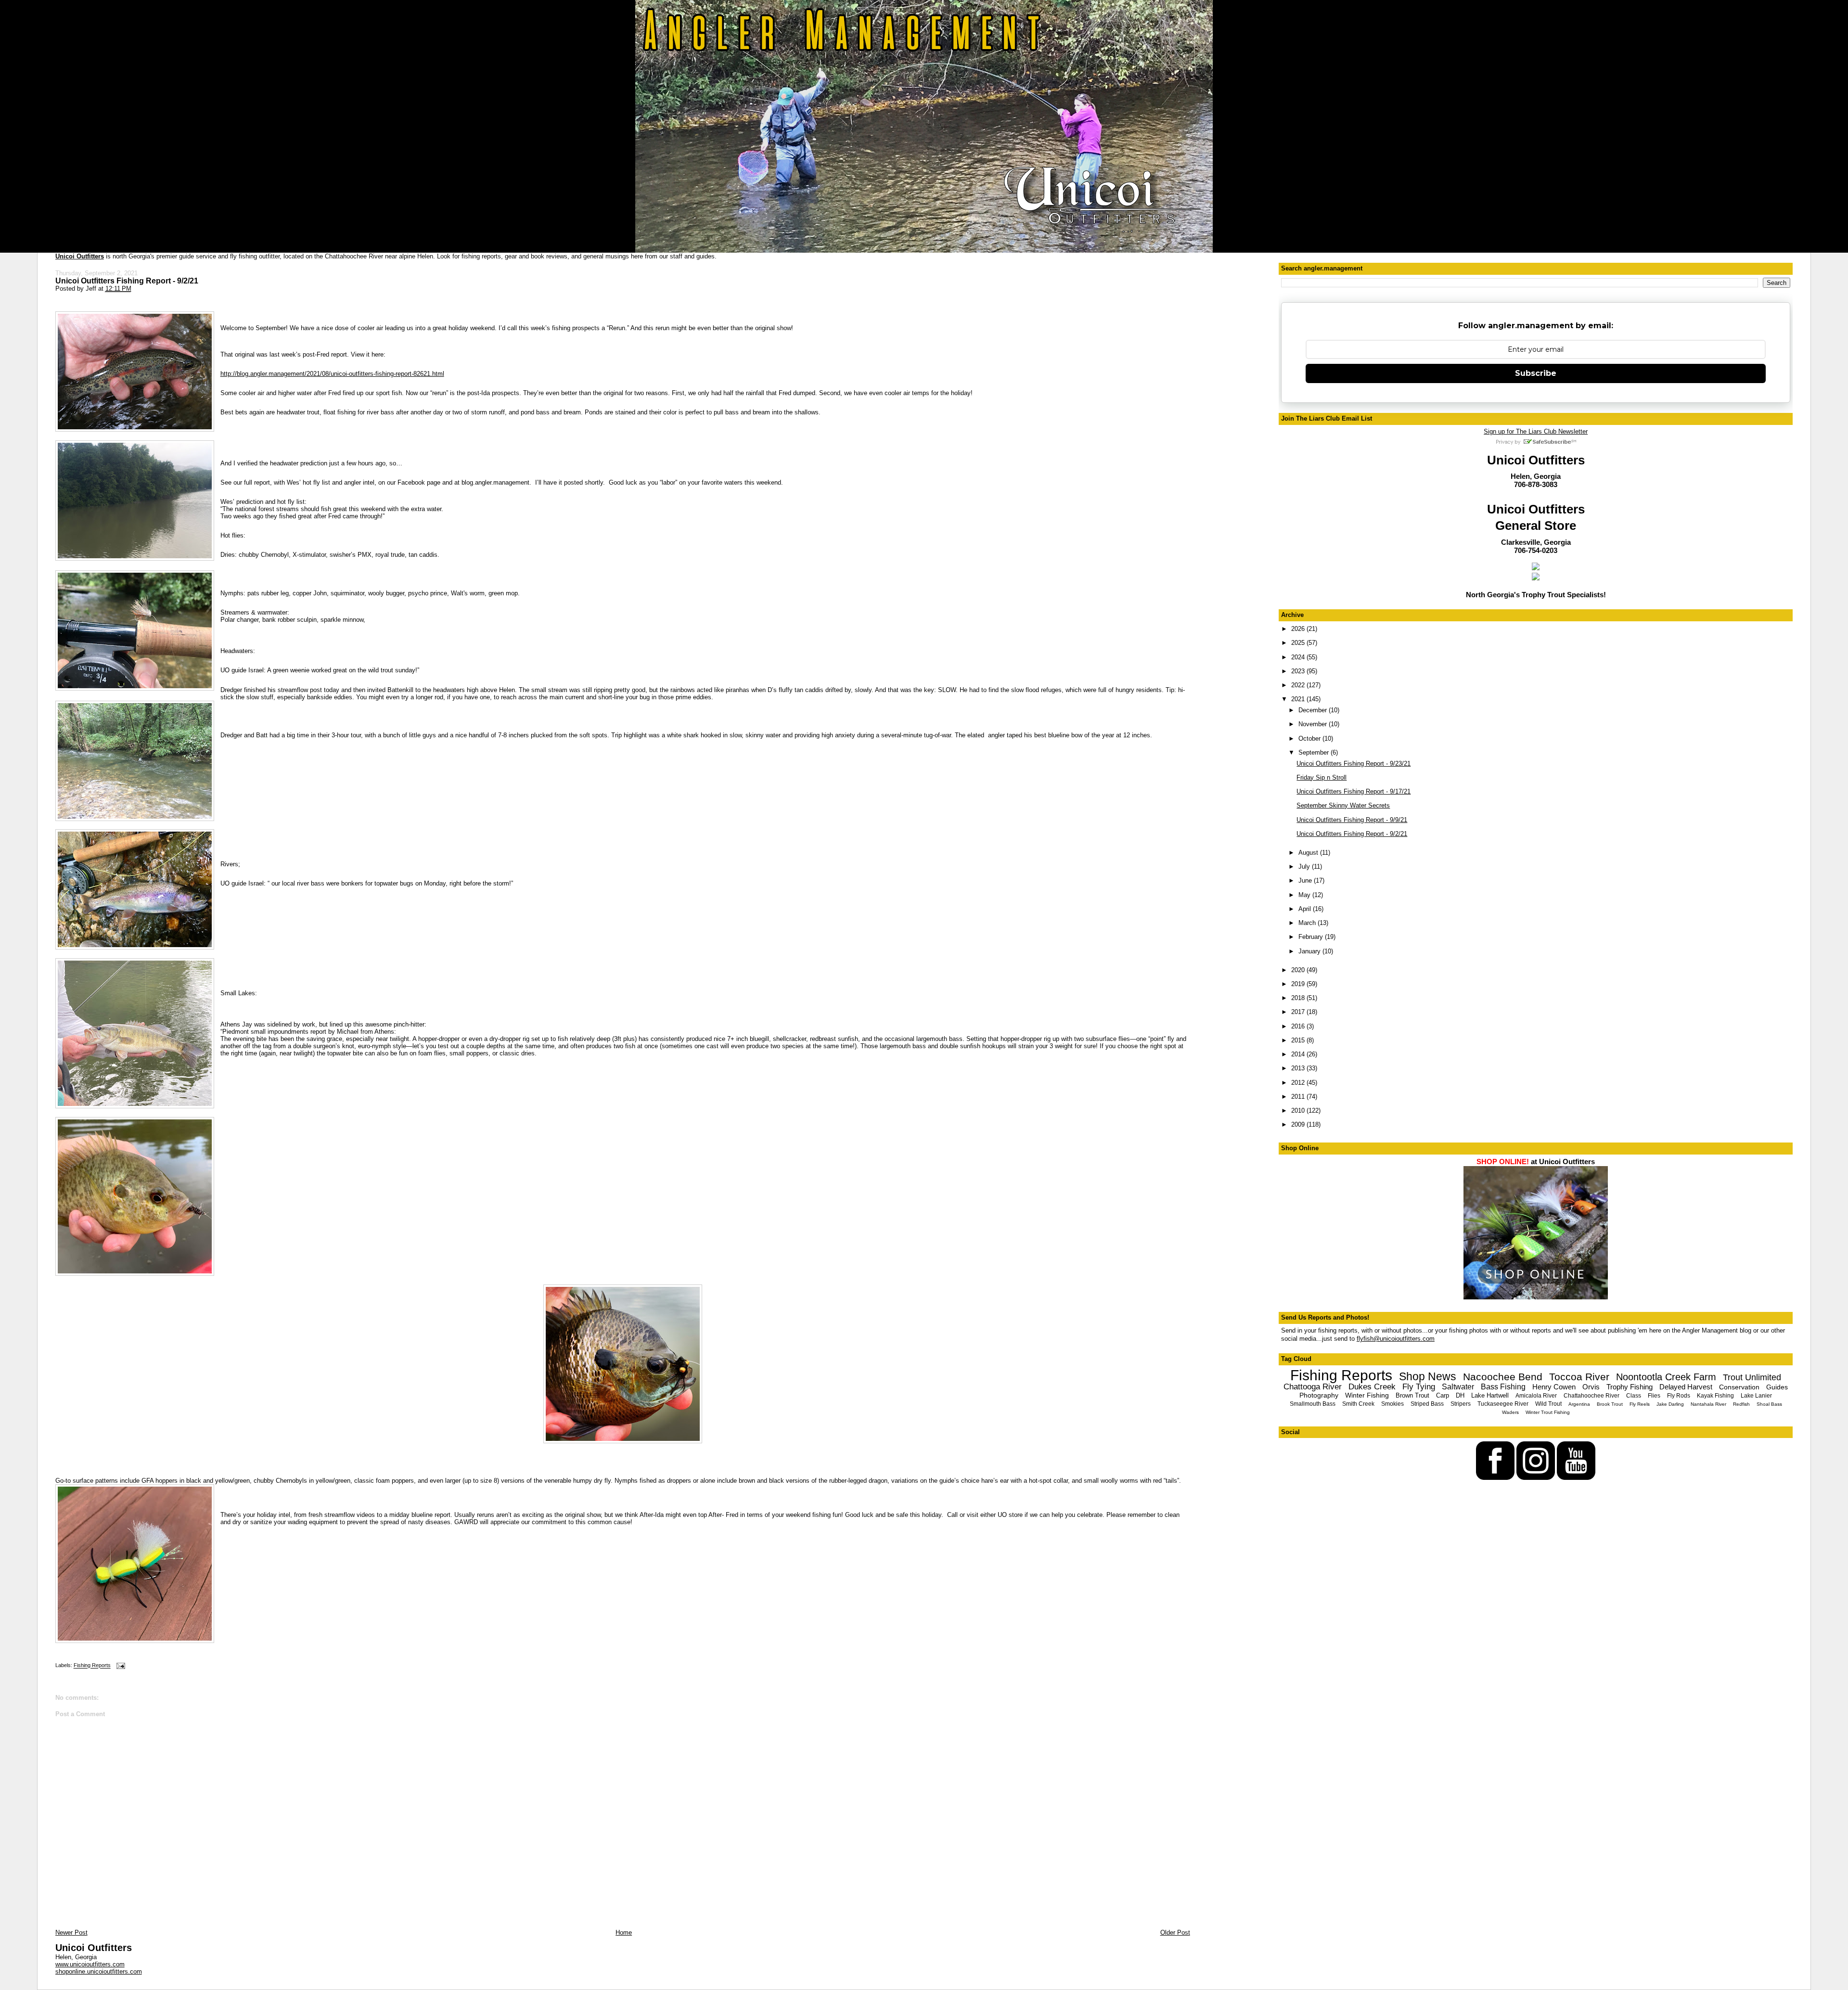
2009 (1299, 1124)
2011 (1299, 1097)
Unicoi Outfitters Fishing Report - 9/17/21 (1354, 791)
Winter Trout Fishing (1548, 1412)
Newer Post (71, 1932)
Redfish (1741, 1404)
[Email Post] (120, 1666)
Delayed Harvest (1686, 1387)
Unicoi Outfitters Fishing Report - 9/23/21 (1354, 764)
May (1305, 895)
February (1312, 937)
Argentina (1579, 1404)
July (1305, 867)
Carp (1443, 1395)
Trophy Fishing (1630, 1387)
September (1315, 752)
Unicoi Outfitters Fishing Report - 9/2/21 (127, 281)
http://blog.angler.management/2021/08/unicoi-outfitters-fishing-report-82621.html (332, 374)
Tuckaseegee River (1503, 1404)
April (1306, 909)
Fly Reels (1640, 1404)
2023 (1299, 671)
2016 (1299, 1026)
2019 (1299, 984)
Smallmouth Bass (1313, 1404)
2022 (1299, 685)
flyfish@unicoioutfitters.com (1396, 1339)
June (1306, 880)
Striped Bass (1427, 1404)
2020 (1299, 970)
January (1310, 951)
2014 (1299, 1054)
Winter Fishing (1367, 1395)
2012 (1299, 1083)
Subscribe (1536, 373)
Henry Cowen (1554, 1387)
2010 (1299, 1111)
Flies (1654, 1396)
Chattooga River (1313, 1387)
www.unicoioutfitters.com (90, 1964)
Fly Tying (1419, 1387)
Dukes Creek (1372, 1387)
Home (624, 1932)
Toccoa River (1579, 1377)
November (1314, 724)
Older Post (1175, 1932)
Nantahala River (1708, 1404)
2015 (1299, 1040)
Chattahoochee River (1591, 1396)
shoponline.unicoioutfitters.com (99, 1971)
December (1314, 710)
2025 (1299, 643)
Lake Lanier (1756, 1396)
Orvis (1591, 1387)
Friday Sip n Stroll (1322, 777)
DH (1460, 1395)
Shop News (1428, 1376)
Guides (1777, 1387)
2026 (1299, 629)
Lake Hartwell (1490, 1395)
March (1308, 923)
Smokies (1392, 1404)
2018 (1299, 998)
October (1310, 738)
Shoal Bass (1769, 1404)
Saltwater (1458, 1387)
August (1309, 853)
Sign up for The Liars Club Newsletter (1536, 431)
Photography (1319, 1395)
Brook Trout (1610, 1404)
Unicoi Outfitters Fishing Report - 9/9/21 (1352, 820)
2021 (1299, 699)
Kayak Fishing (1715, 1396)
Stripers (1461, 1404)
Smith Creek (1358, 1404)
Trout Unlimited (1752, 1377)
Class (1634, 1396)
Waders (1510, 1412)
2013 (1299, 1068)
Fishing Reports (92, 1666)
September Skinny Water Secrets (1343, 805)
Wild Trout (1548, 1404)
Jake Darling (1670, 1404)
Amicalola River (1536, 1396)
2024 (1299, 657)
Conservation (1739, 1387)
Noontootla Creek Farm (1666, 1377)
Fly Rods (1679, 1396)
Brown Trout (1412, 1395)
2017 (1299, 1012)
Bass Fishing (1503, 1387)
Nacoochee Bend (1503, 1377)
